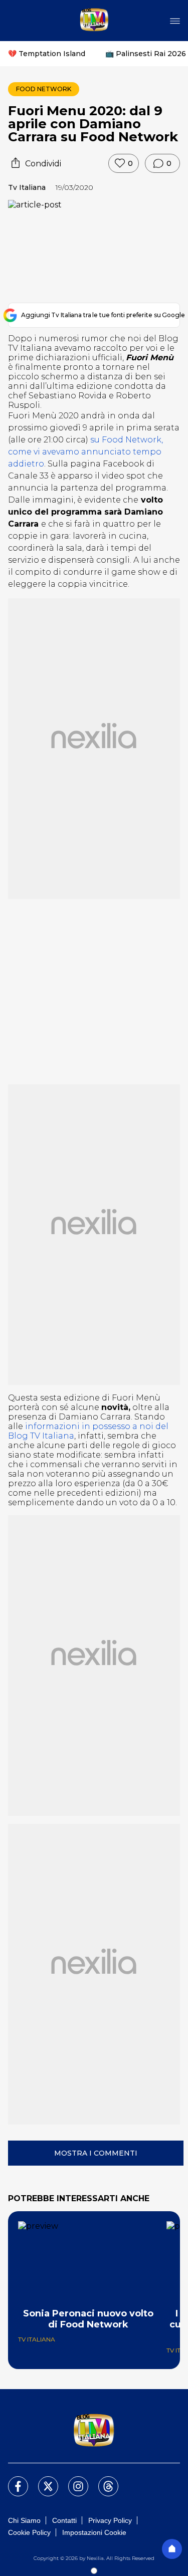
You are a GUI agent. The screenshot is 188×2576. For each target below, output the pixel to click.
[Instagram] (72, 2480)
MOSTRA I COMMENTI (96, 2153)
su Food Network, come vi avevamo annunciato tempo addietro (85, 452)
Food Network (44, 89)
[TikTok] (102, 2480)
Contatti (64, 2520)
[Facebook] (12, 2480)
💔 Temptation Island (47, 54)
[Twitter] (42, 2480)
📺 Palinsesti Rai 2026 (146, 54)
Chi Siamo (24, 2520)
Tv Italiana (27, 187)
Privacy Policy (110, 2520)
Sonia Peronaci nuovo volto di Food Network (88, 2319)
